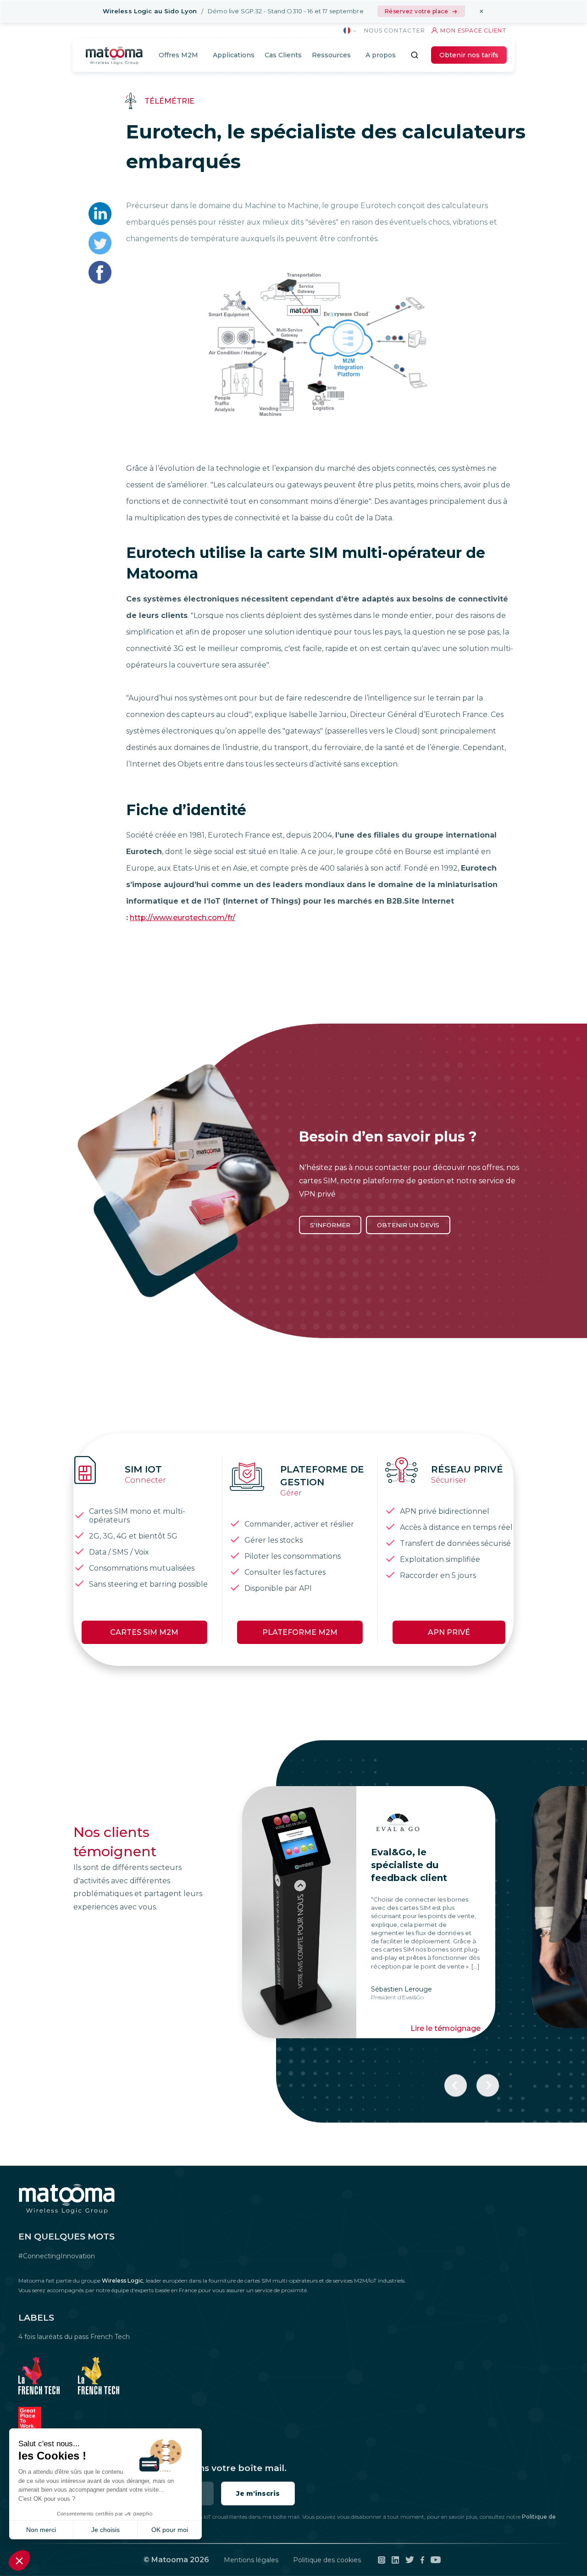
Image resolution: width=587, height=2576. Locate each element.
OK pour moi (170, 2530)
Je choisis (105, 2530)
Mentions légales (251, 2560)
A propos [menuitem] (381, 55)
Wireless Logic (122, 2281)
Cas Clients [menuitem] (283, 55)
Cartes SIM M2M (144, 1632)
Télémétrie (169, 101)
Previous (456, 2086)
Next (488, 2086)
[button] (19, 2560)
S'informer (330, 1225)
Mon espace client (473, 30)
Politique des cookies (327, 2560)
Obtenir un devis (408, 1225)
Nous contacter (394, 30)
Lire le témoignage (156, 2018)
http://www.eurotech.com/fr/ (183, 918)
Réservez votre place (417, 11)
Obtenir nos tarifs (469, 55)
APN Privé (449, 1632)
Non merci (41, 2530)
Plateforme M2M (300, 1632)
